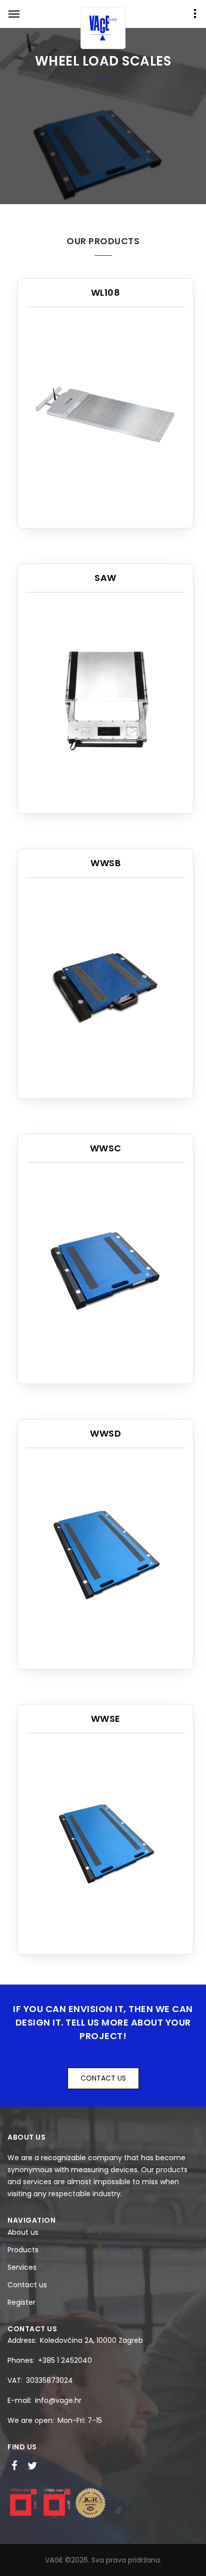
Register (21, 2302)
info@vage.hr (58, 2400)
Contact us (27, 2285)
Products (23, 2250)
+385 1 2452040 (65, 2360)
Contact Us (103, 2078)
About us (23, 2232)
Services (22, 2267)
